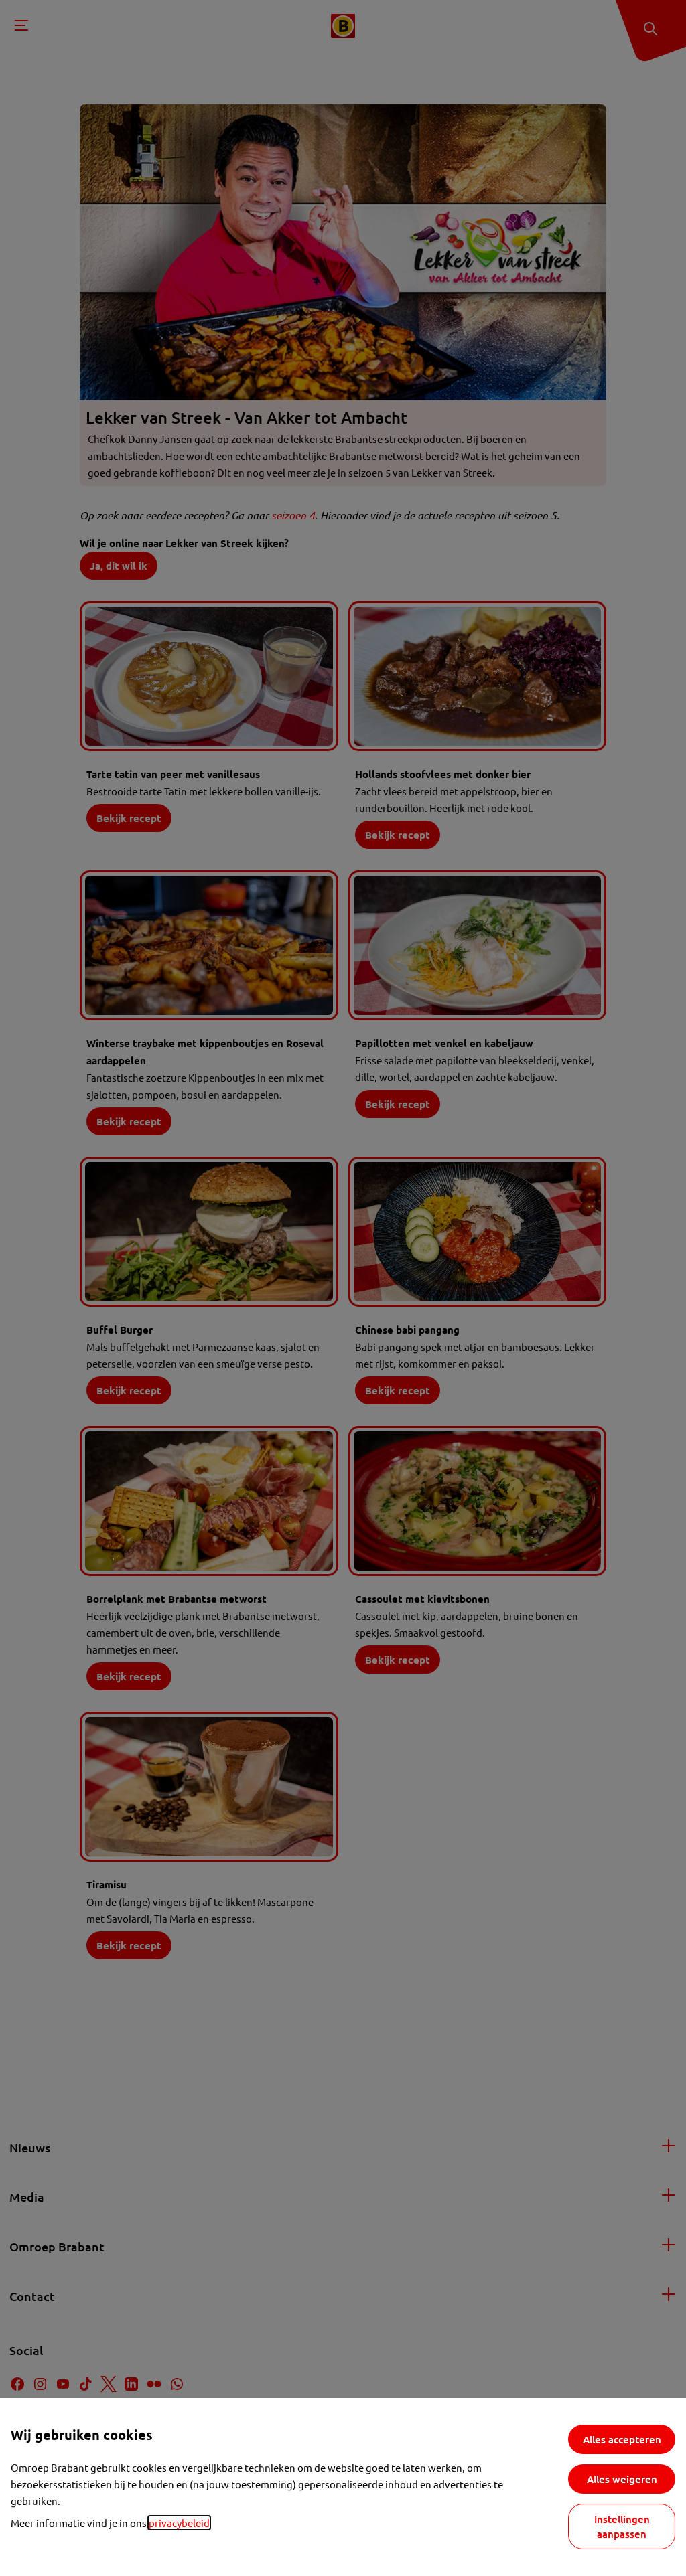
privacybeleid (179, 2523)
